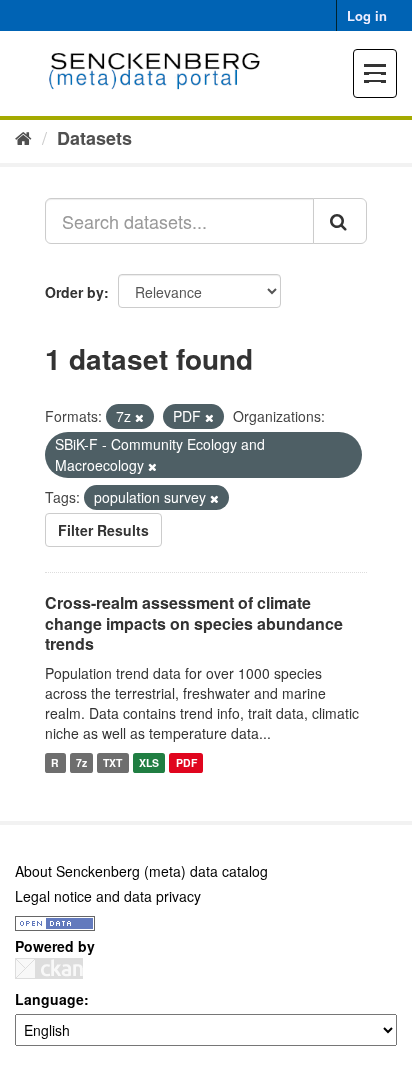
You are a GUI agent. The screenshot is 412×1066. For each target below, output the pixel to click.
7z (81, 762)
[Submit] (340, 221)
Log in (367, 15)
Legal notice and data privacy (108, 896)
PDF (186, 762)
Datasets (94, 138)
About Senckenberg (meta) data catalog (141, 871)
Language (49, 999)
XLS (149, 762)
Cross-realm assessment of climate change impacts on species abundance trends (194, 623)
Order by (74, 292)
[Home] (23, 137)
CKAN (49, 968)
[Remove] (139, 417)
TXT (112, 762)
